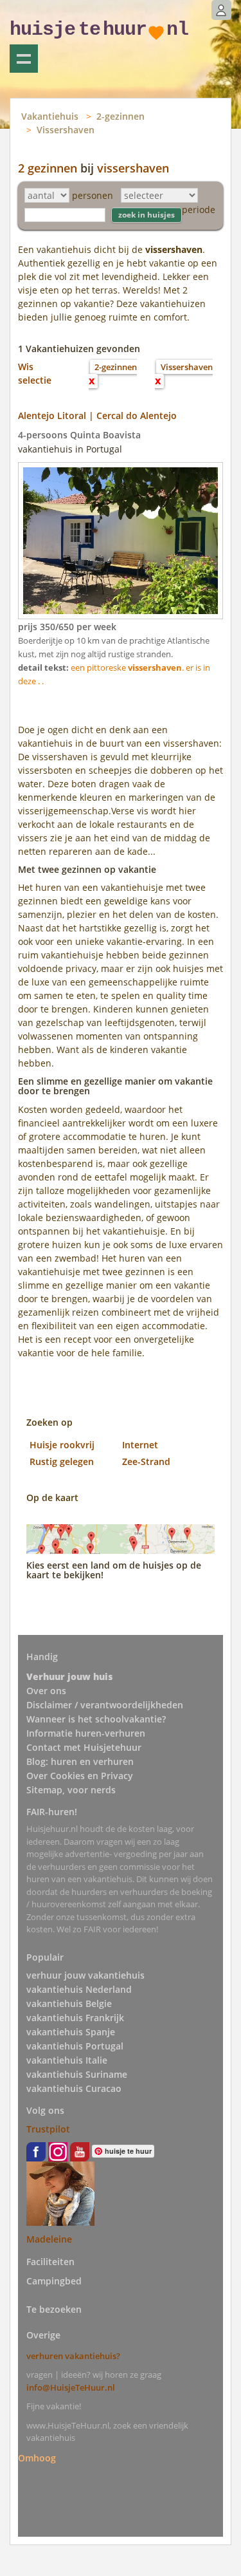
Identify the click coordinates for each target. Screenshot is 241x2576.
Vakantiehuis (50, 116)
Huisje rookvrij (62, 1445)
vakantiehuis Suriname (77, 2074)
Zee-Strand (146, 1461)
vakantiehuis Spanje (71, 2032)
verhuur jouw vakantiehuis (85, 1975)
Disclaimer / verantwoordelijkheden (105, 1705)
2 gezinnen (48, 168)
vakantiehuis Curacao (74, 2088)
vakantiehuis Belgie (69, 2003)
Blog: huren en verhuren (80, 1761)
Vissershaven (66, 130)
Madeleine (49, 2239)
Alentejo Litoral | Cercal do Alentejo (97, 415)
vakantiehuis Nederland (79, 1989)
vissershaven (133, 168)
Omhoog (37, 2458)
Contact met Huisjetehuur (84, 1747)
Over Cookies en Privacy (80, 1776)
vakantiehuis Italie (67, 2060)
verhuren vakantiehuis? (73, 2356)
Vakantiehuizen (24, 59)
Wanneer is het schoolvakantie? (96, 1719)
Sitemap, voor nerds (71, 1790)
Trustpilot (48, 2129)
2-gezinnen (121, 116)
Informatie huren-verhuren (86, 1733)
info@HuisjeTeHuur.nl (71, 2387)
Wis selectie (35, 373)
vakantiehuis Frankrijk (75, 2018)
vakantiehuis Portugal (75, 2046)
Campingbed (54, 2281)
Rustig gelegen (62, 1461)
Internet (140, 1445)
